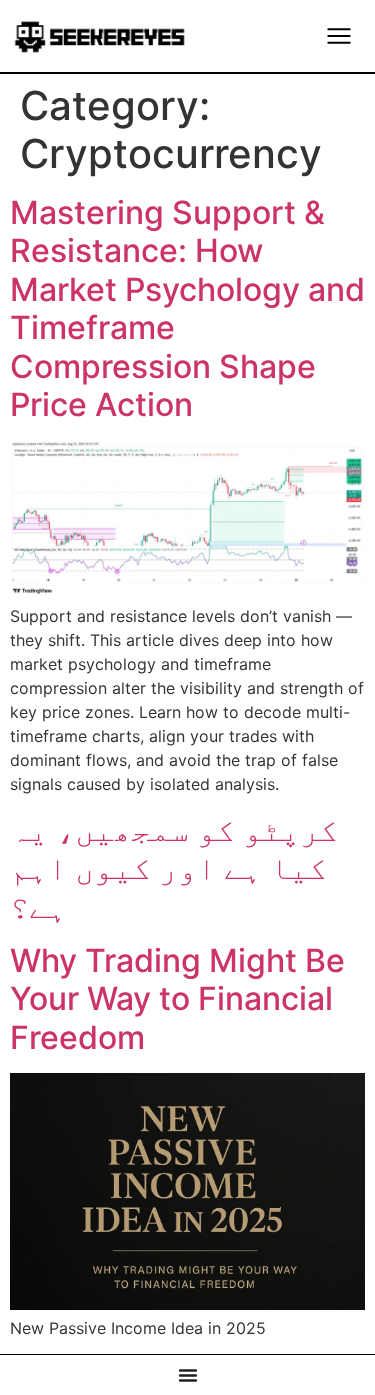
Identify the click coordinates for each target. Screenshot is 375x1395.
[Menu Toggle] (339, 36)
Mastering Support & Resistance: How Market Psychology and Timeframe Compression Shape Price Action (187, 308)
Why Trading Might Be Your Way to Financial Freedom (177, 999)
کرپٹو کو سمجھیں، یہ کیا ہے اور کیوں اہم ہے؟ (174, 868)
